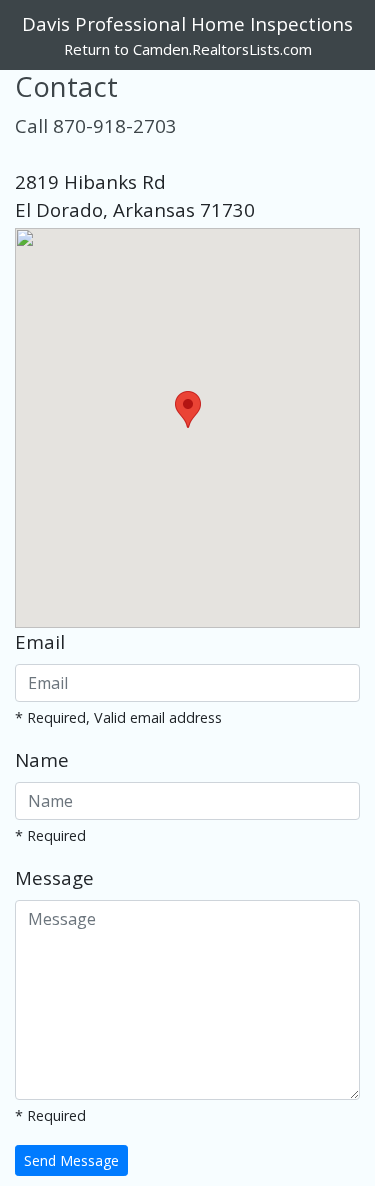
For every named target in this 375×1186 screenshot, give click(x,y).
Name (42, 759)
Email (40, 641)
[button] (188, 409)
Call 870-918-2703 (96, 125)
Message (54, 877)
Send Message (71, 1160)
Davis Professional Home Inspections (187, 23)
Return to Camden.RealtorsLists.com (188, 49)
